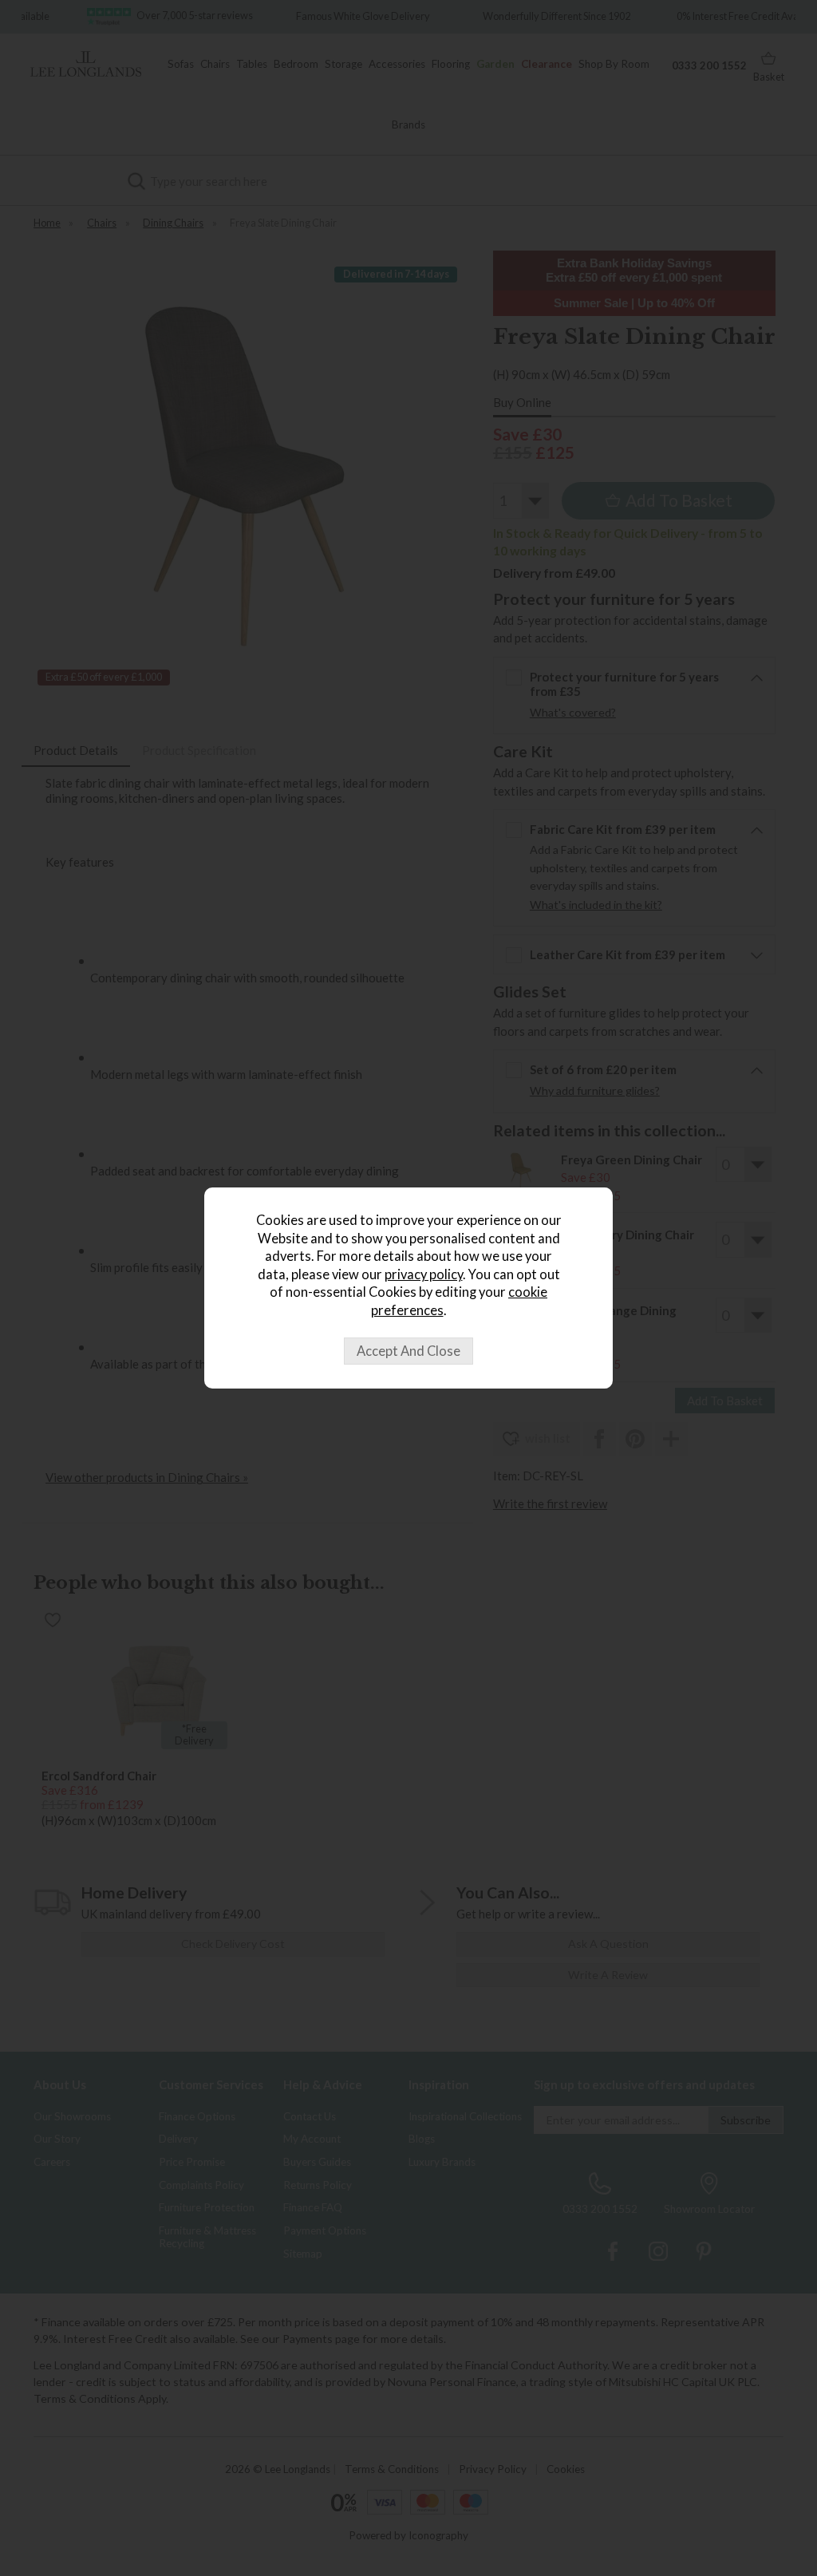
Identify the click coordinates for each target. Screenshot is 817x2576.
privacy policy (424, 1274)
